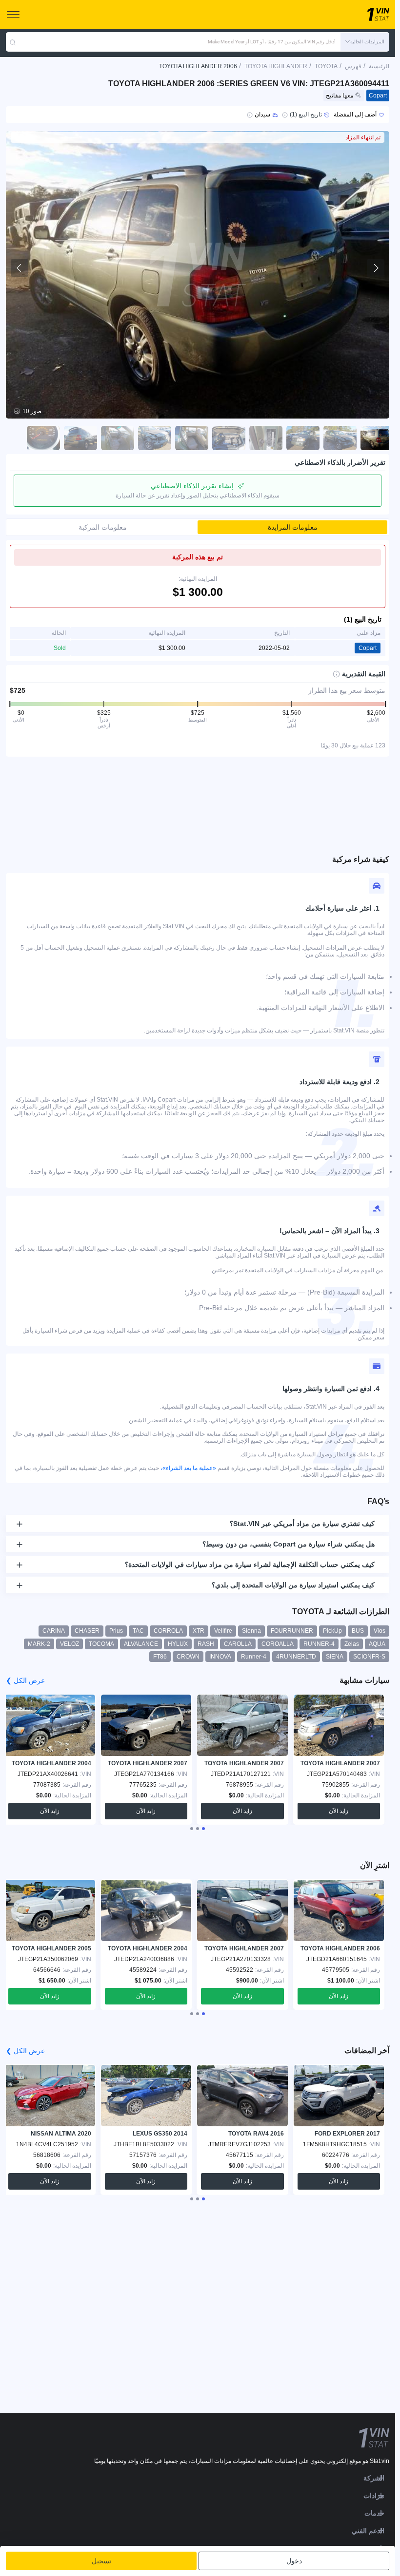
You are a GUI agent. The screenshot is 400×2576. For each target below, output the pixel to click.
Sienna (251, 1631)
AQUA (377, 1644)
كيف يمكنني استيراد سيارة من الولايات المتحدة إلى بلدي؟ (293, 1585)
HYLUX (178, 1644)
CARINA (54, 1631)
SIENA (335, 1657)
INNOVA (220, 1657)
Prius (116, 1631)
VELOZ (70, 1644)
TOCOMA (101, 1644)
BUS (358, 1631)
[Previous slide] (20, 268)
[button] (365, 42)
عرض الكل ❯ (25, 1680)
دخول (294, 2561)
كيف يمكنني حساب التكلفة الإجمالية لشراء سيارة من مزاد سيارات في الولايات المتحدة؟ (250, 1565)
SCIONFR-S (369, 1657)
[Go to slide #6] (192, 438)
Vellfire (223, 1631)
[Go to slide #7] (155, 438)
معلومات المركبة (103, 527)
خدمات (374, 2513)
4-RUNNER (319, 1644)
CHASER (87, 1631)
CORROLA (168, 1631)
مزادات (374, 2496)
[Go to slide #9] (80, 438)
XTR (199, 1631)
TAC (138, 1631)
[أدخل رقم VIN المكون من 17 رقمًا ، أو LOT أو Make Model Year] (13, 42)
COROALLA (278, 1644)
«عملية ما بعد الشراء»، (188, 1468)
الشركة (374, 2478)
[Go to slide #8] (118, 438)
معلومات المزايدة (293, 527)
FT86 (160, 1657)
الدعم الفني (368, 2531)
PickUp (332, 1631)
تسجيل (101, 2561)
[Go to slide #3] (303, 438)
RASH (206, 1644)
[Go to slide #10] (43, 438)
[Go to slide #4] (266, 438)
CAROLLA (238, 1644)
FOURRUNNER (292, 1631)
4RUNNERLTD (296, 1657)
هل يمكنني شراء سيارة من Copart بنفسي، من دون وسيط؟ (289, 1544)
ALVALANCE (141, 1644)
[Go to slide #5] (229, 438)
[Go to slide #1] (377, 438)
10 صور (32, 411)
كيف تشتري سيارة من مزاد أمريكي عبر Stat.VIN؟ (302, 1524)
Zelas (352, 1644)
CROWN (188, 1657)
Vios (380, 1631)
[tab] (203, 1829)
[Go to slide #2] (340, 438)
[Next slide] (376, 268)
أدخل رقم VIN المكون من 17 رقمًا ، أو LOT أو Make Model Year (272, 42)
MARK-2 (39, 1644)
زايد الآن (339, 1811)
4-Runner (254, 1657)
